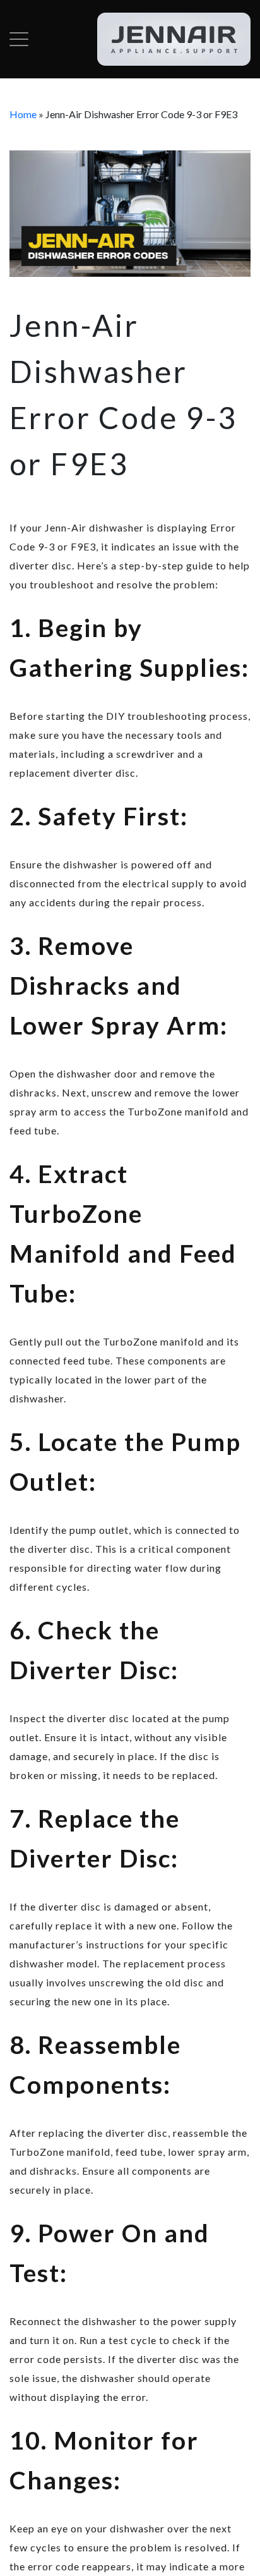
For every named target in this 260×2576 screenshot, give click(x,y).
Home (23, 114)
